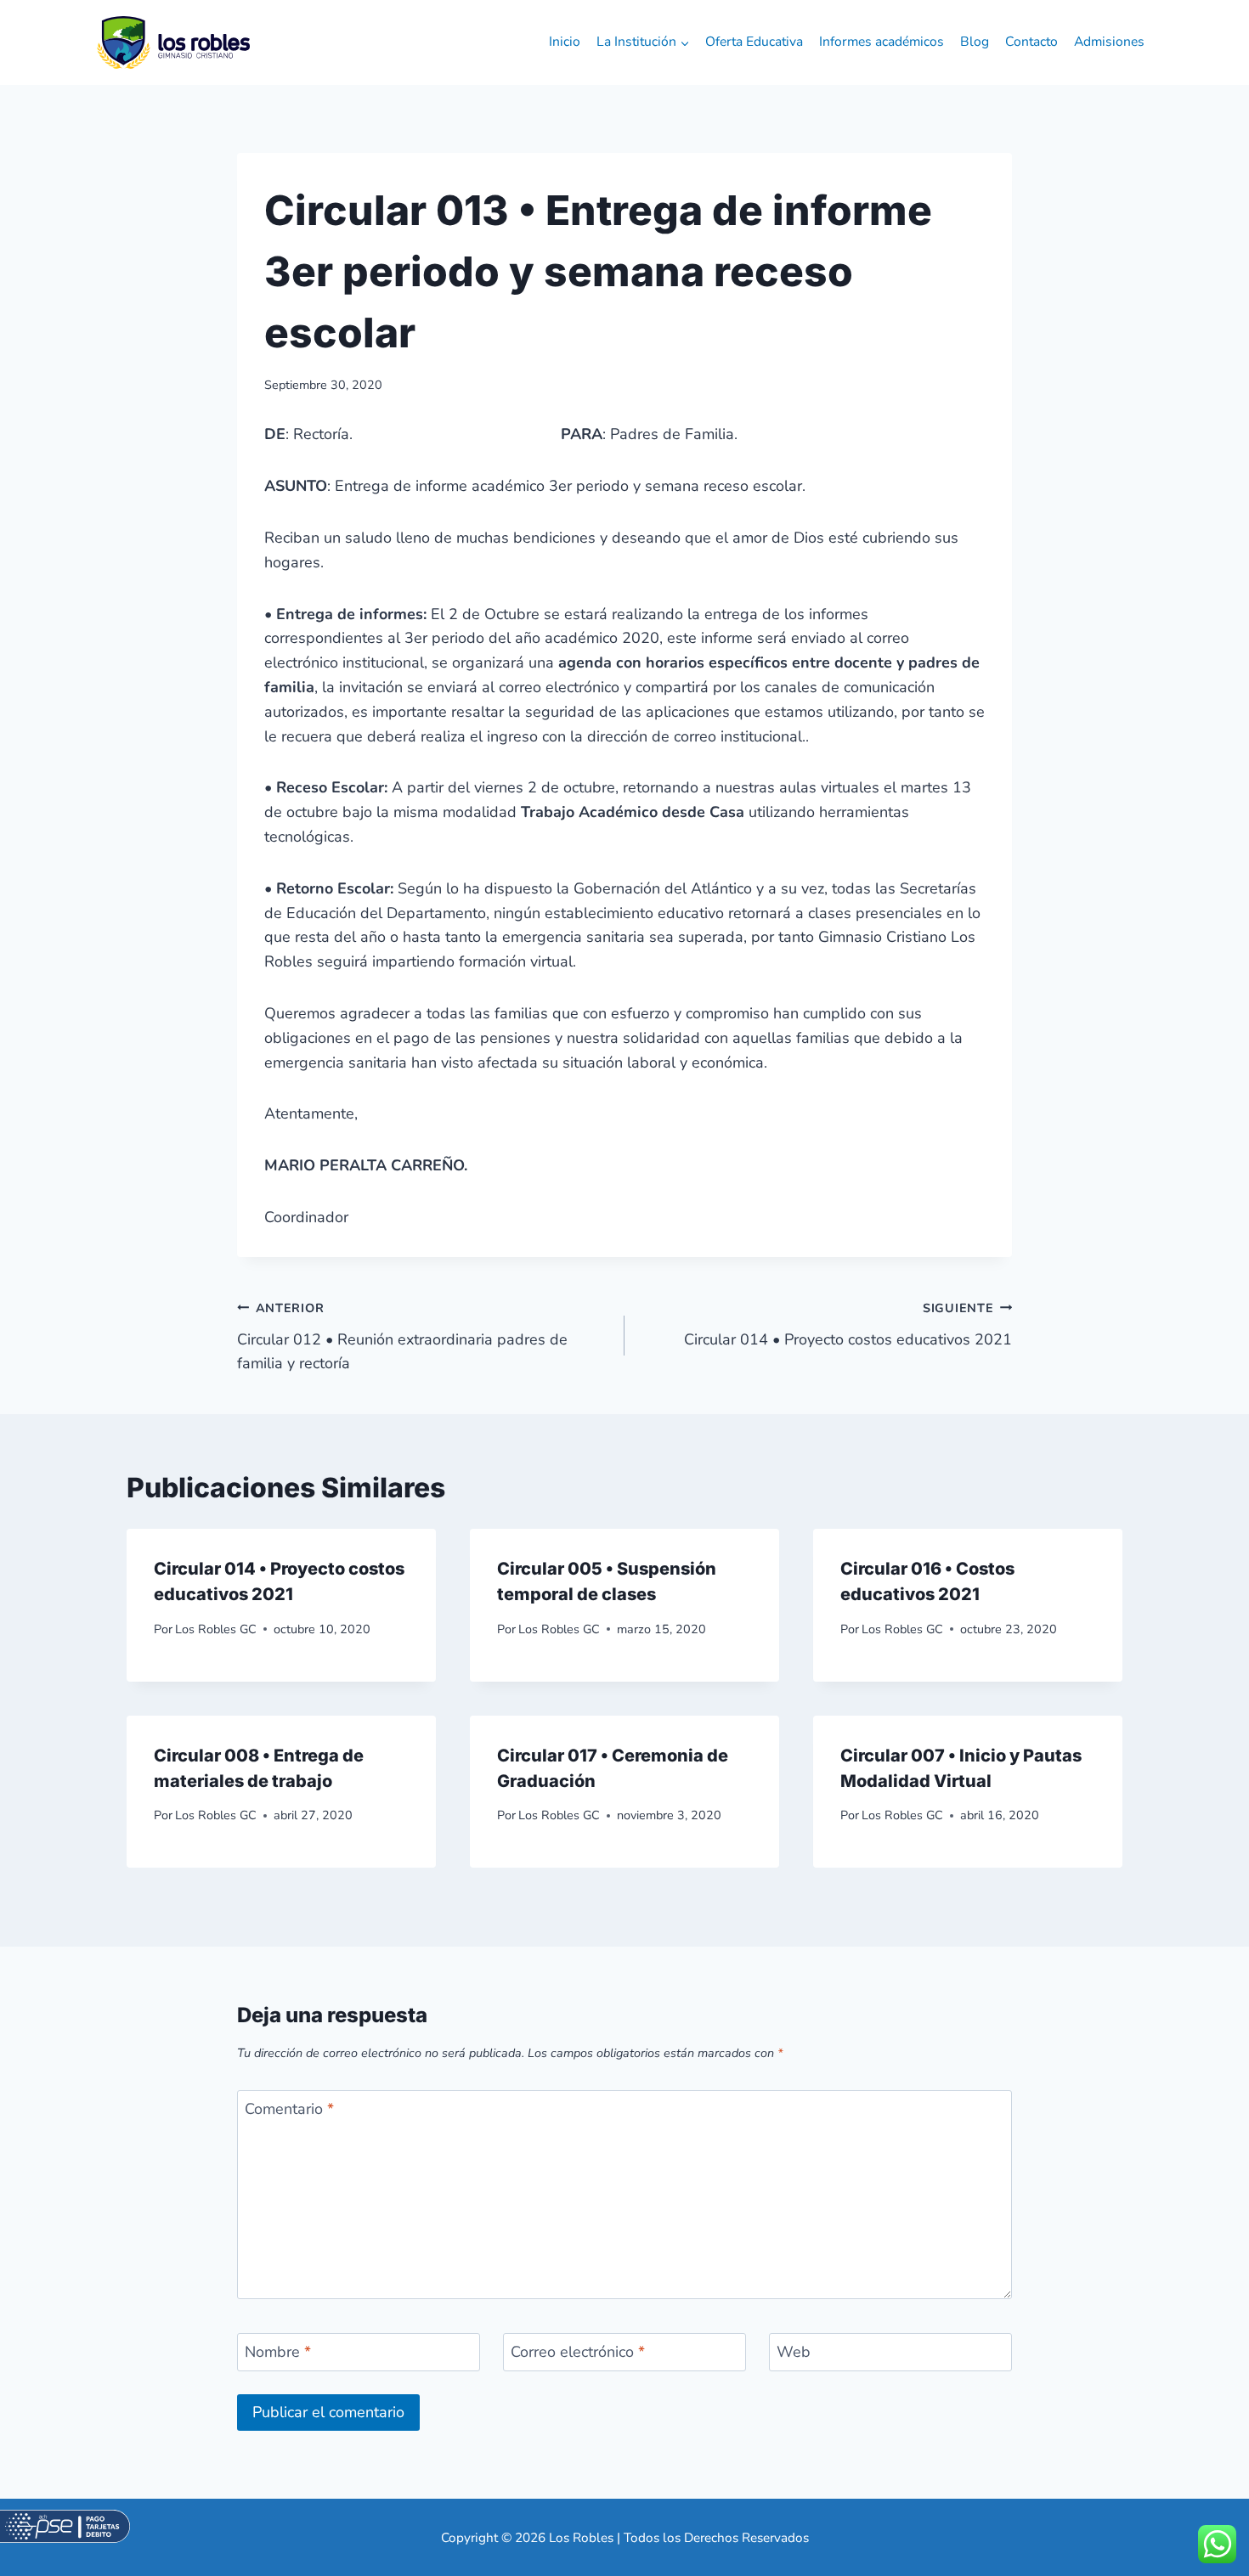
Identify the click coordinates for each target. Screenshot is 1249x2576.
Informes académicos (882, 42)
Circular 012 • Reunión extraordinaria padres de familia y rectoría (402, 1337)
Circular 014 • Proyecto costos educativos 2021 (848, 1325)
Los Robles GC (216, 1629)
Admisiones (1109, 42)
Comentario (289, 2109)
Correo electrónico (578, 2353)
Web (794, 2353)
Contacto (1031, 42)
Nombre (278, 2353)
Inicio (565, 42)
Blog (975, 42)
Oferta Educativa (754, 42)
